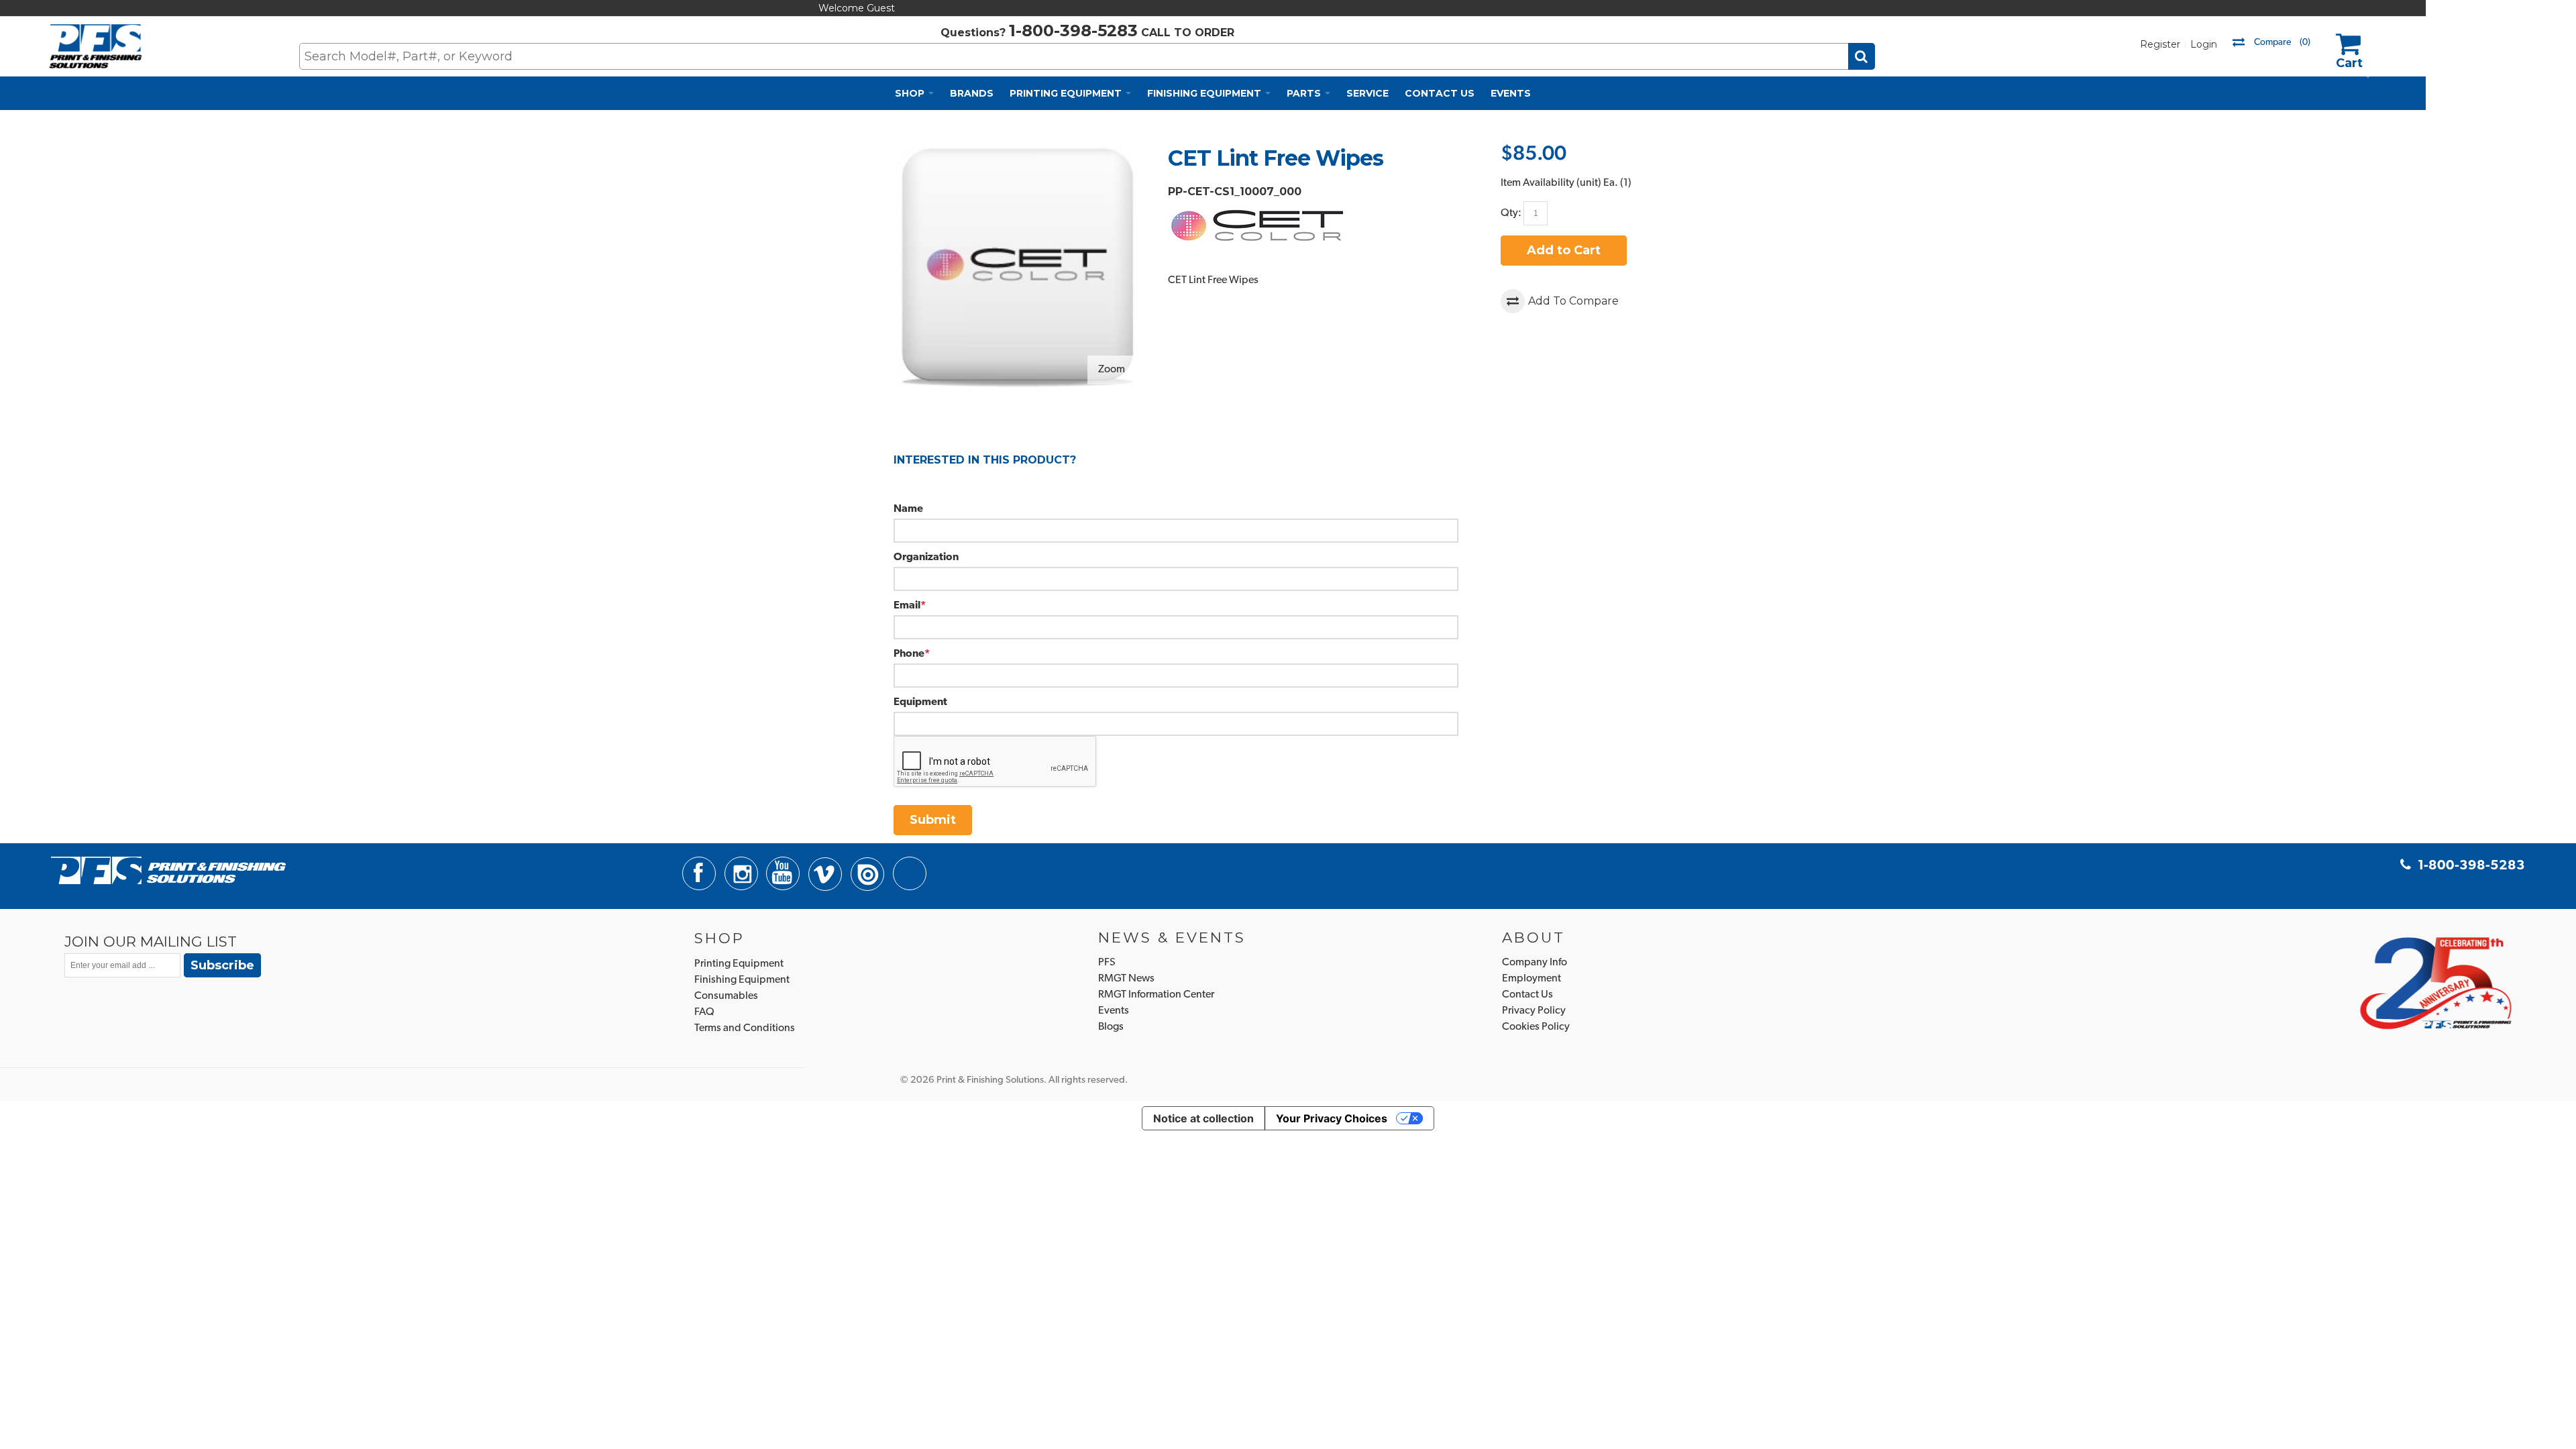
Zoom (1112, 370)
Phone (909, 654)
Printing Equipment (739, 964)
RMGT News (1126, 979)
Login (2204, 44)
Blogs (1111, 1027)
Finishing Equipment (742, 980)
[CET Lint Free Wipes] (1017, 153)
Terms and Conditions (745, 1028)
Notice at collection (1203, 1118)
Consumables (726, 996)
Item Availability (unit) (1551, 183)
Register (2160, 44)
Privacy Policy (1534, 1011)
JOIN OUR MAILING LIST (151, 941)
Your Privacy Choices (1332, 1118)
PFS (1107, 963)
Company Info (1535, 963)
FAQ (704, 1012)
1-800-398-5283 (1073, 31)
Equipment (920, 702)
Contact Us (1527, 995)
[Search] (1862, 56)
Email (907, 606)
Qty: (1511, 213)
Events (1114, 1011)
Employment (1532, 979)
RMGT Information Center (1156, 995)
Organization (926, 557)
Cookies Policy (1536, 1027)
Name (908, 509)
